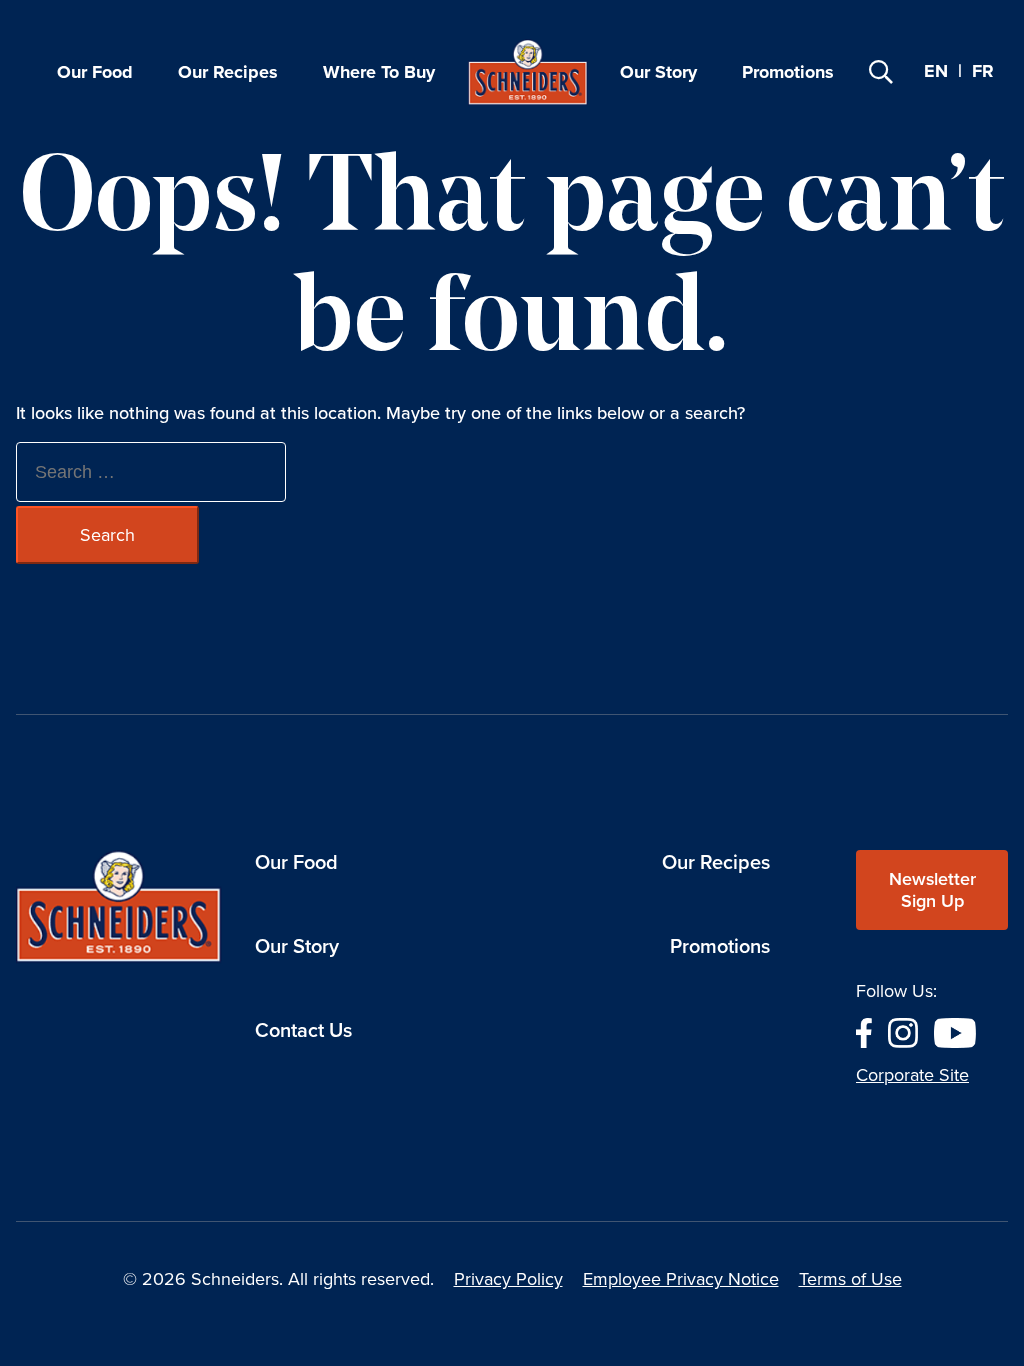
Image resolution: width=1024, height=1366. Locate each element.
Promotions (788, 72)
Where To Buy (379, 72)
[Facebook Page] (864, 1031)
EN (936, 71)
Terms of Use (850, 1279)
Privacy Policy (508, 1279)
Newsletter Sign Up (932, 890)
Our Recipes (228, 72)
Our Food (95, 72)
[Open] (881, 72)
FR (983, 72)
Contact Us (303, 1030)
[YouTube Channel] (955, 1031)
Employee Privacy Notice (681, 1279)
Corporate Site (912, 1075)
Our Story (658, 72)
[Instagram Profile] (903, 1031)
